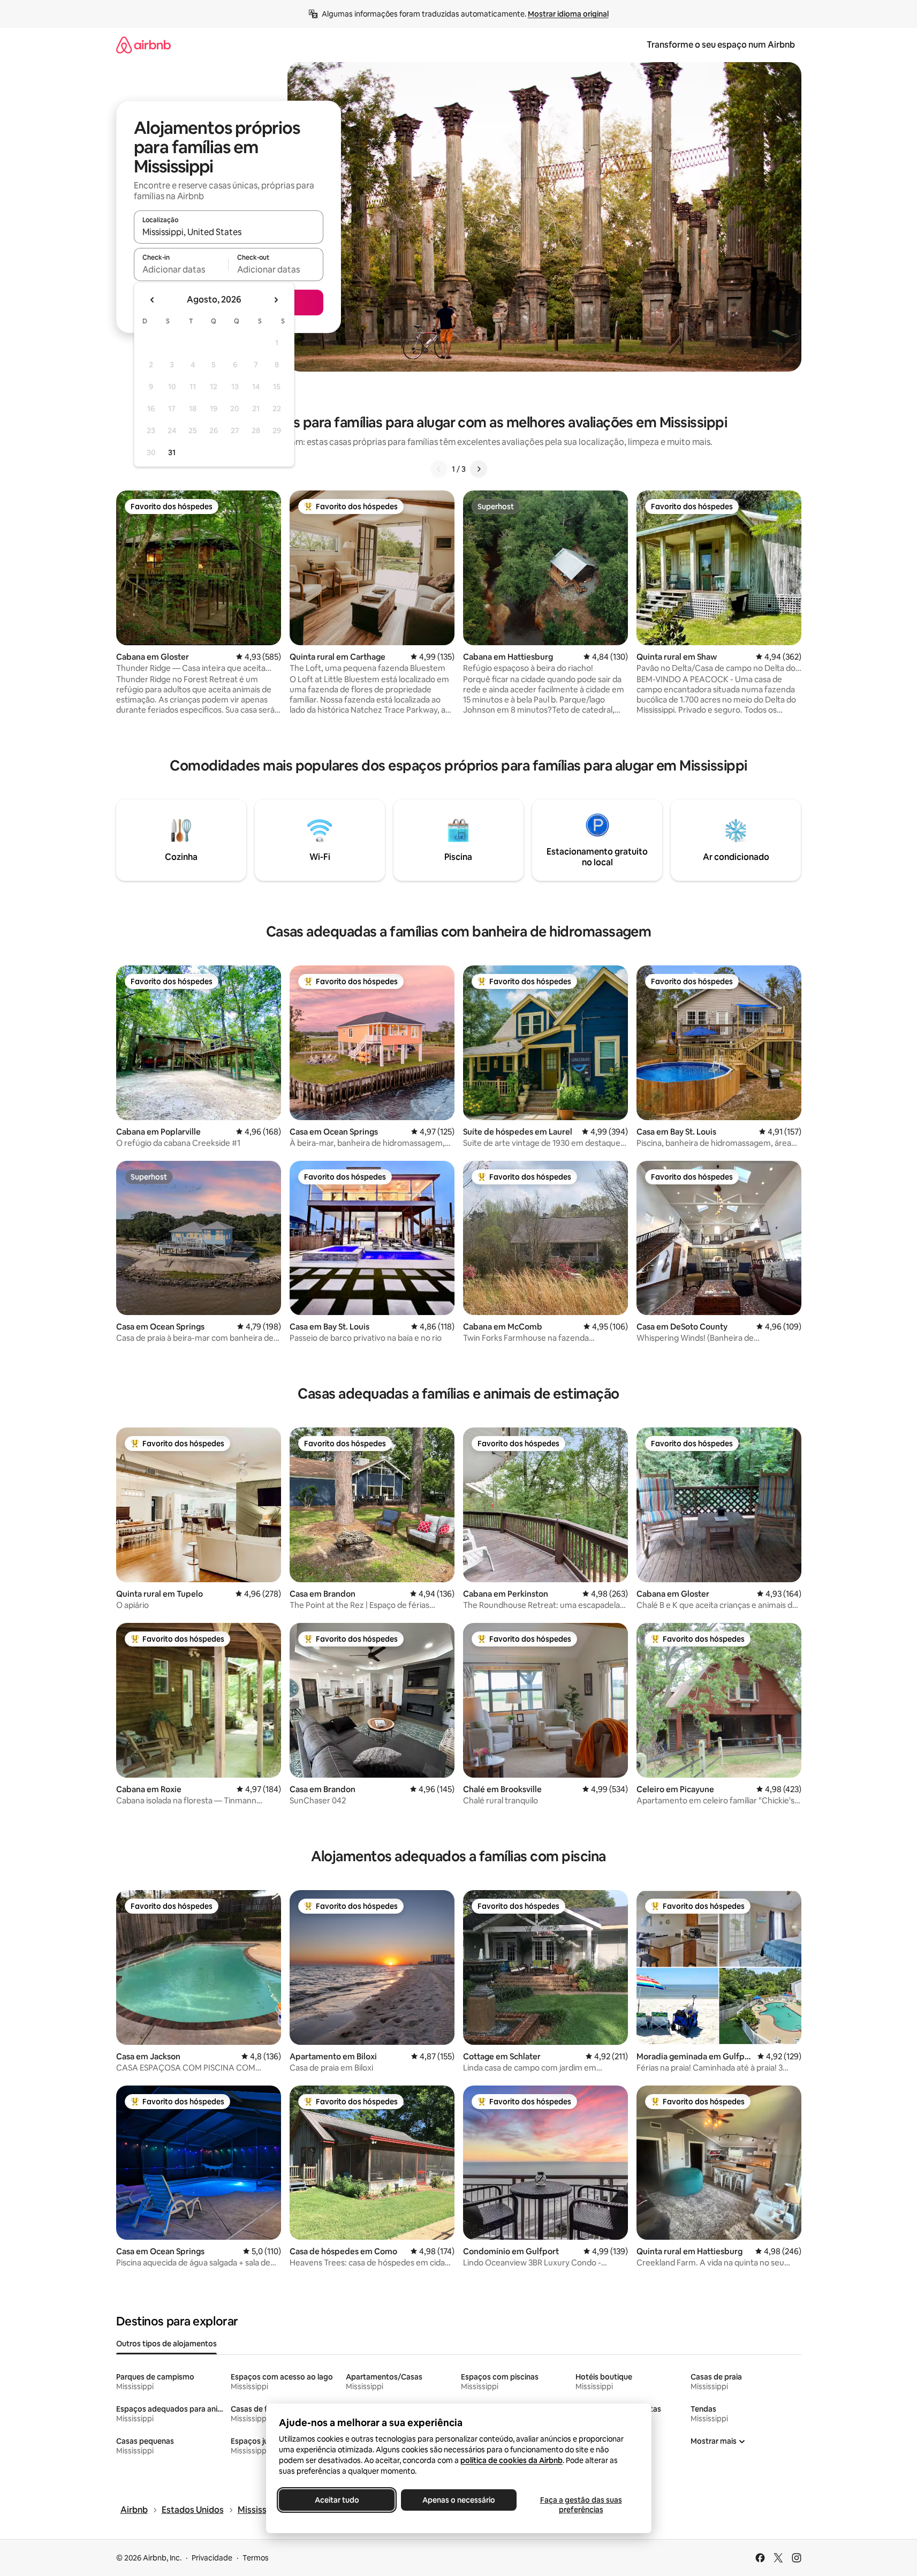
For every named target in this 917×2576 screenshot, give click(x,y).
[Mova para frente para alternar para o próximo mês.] (276, 300)
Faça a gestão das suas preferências (581, 2505)
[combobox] (229, 232)
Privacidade (212, 2558)
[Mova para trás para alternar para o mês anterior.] (153, 300)
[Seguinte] (479, 469)
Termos (256, 2558)
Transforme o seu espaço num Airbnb (721, 45)
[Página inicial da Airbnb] (143, 45)
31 (172, 452)
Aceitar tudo (336, 2500)
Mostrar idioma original (568, 14)
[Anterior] (439, 469)
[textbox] (181, 269)
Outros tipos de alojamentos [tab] (166, 2344)
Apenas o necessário (459, 2500)
